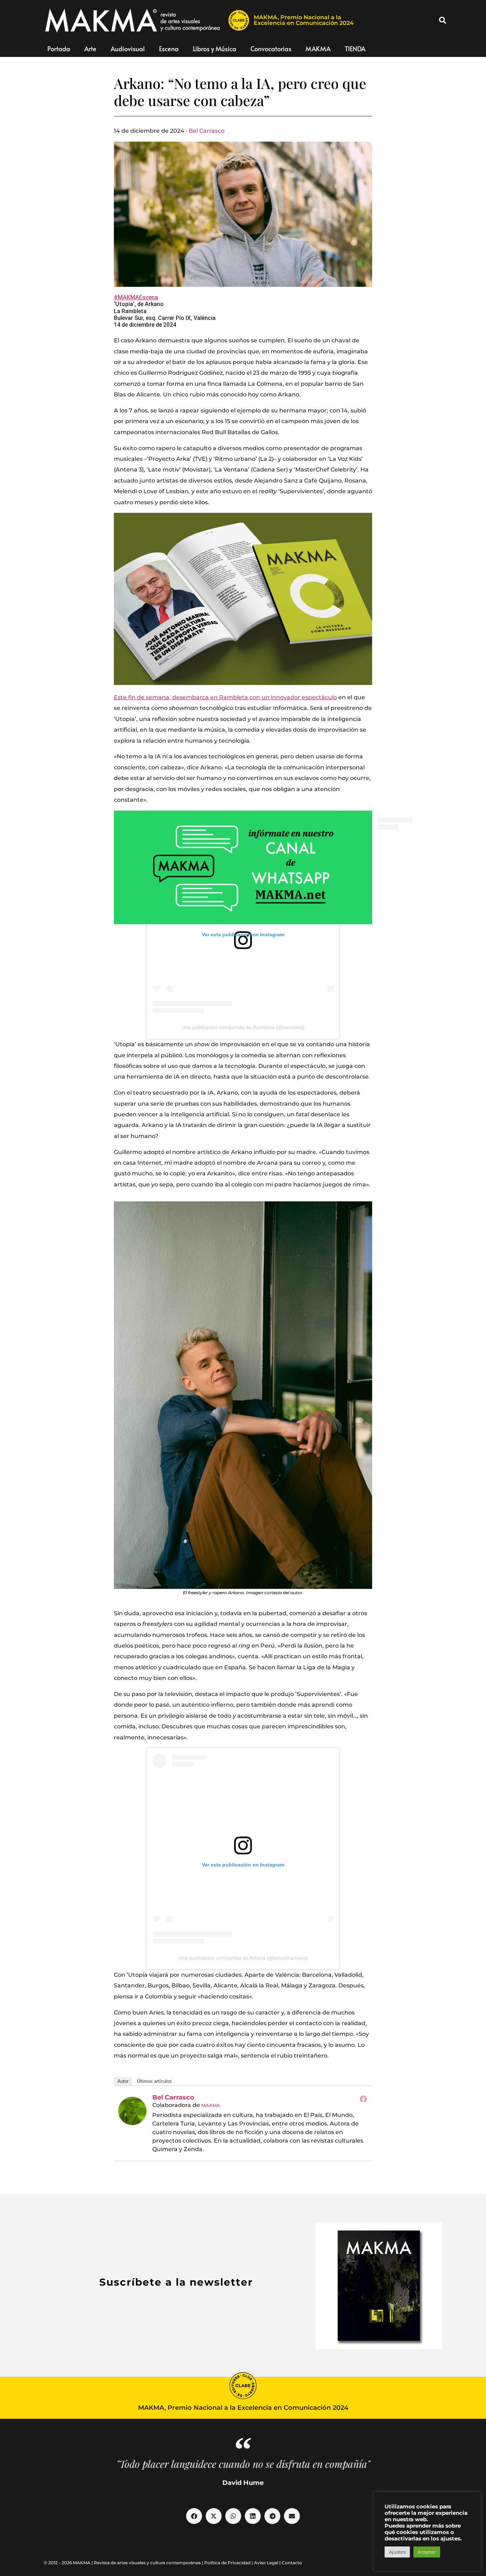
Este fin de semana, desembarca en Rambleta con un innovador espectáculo (225, 697)
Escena (169, 49)
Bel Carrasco (207, 131)
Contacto (292, 2563)
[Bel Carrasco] (132, 2111)
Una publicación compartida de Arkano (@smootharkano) (243, 1958)
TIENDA (355, 49)
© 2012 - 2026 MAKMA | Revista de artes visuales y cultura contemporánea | (124, 2563)
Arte (90, 49)
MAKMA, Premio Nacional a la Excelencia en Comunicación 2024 (304, 20)
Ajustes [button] (397, 2552)
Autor (123, 2081)
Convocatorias (271, 49)
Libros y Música (215, 49)
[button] (443, 20)
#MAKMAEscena (136, 297)
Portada (59, 49)
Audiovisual (128, 49)
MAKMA (318, 49)
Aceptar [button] (427, 2552)
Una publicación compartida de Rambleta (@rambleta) (243, 1027)
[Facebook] (363, 2099)
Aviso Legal (266, 2563)
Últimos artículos (154, 2081)
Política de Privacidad (227, 2563)
